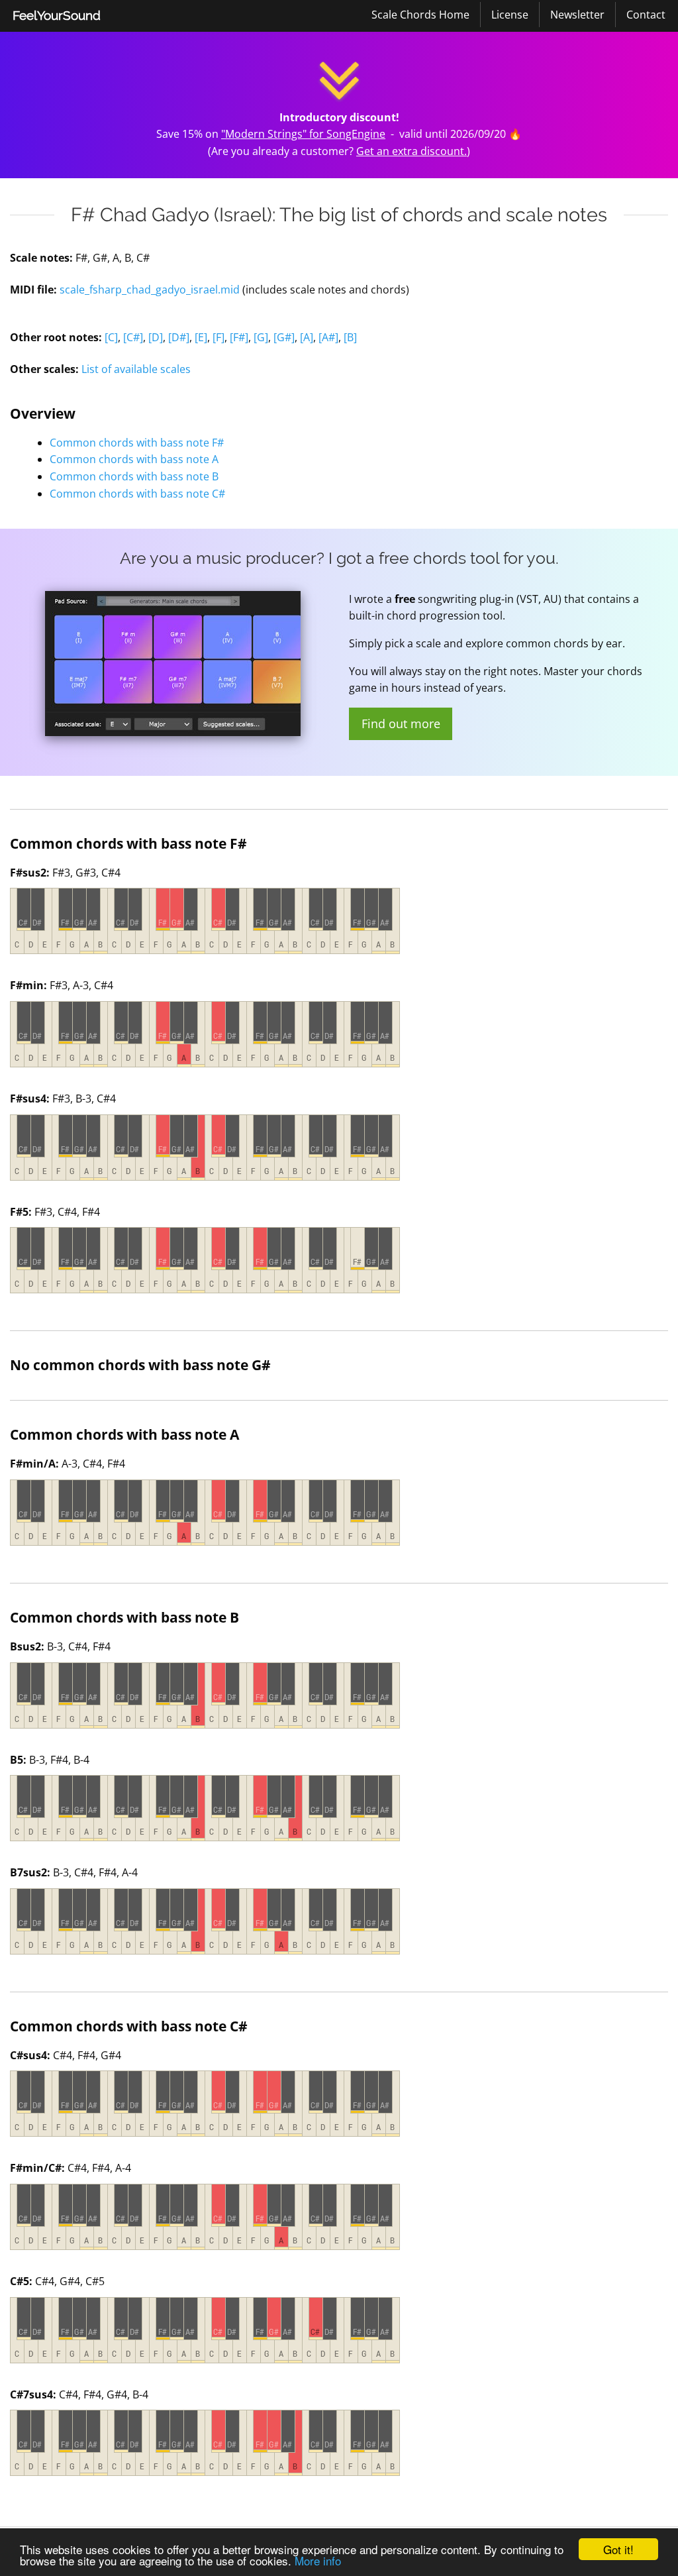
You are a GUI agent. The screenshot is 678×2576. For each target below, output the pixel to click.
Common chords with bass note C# (137, 494)
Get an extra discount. (412, 151)
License (510, 15)
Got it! (618, 2549)
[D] (156, 337)
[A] (307, 337)
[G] (261, 337)
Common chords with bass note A (134, 459)
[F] (218, 337)
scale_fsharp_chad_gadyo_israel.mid (150, 290)
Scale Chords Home (420, 15)
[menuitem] (57, 16)
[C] (111, 337)
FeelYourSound (57, 15)
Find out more (401, 724)
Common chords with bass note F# (137, 443)
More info (318, 2560)
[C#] (133, 337)
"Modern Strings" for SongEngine (303, 134)
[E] (201, 337)
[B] (350, 337)
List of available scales (136, 369)
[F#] (239, 337)
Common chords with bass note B (134, 476)
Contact (646, 15)
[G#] (284, 337)
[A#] (328, 337)
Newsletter (577, 15)
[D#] (179, 337)
